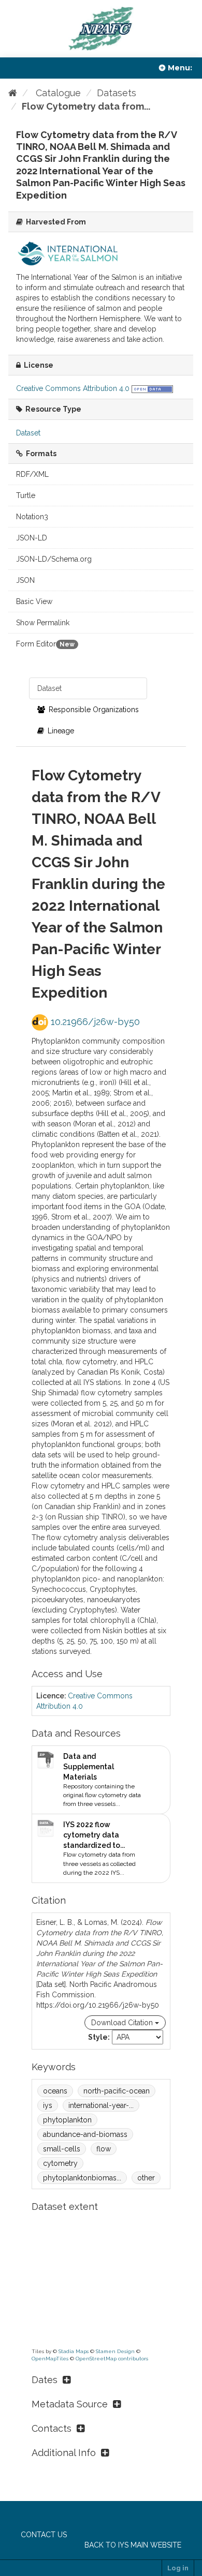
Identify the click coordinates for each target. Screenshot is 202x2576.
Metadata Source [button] (70, 2404)
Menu (179, 68)
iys (48, 2105)
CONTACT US (44, 2535)
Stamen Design (115, 2351)
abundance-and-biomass (85, 2134)
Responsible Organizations (93, 710)
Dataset (49, 688)
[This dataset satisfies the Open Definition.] (152, 388)
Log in (178, 2568)
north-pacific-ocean (117, 2091)
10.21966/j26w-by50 (94, 1022)
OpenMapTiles (50, 2359)
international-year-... (101, 2105)
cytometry (60, 2163)
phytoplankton (67, 2120)
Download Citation (123, 2023)
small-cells (62, 2149)
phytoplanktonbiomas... (82, 2178)
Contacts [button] (52, 2428)
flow (104, 2149)
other (146, 2178)
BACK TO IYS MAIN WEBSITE (133, 2545)
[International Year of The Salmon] (68, 253)
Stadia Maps (74, 2351)
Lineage (60, 731)
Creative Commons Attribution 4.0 (73, 388)
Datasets (117, 93)
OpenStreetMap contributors (112, 2359)
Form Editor (45, 644)
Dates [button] (45, 2380)
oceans (55, 2091)
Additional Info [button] (64, 2453)
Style (98, 2037)
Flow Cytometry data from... (86, 106)
